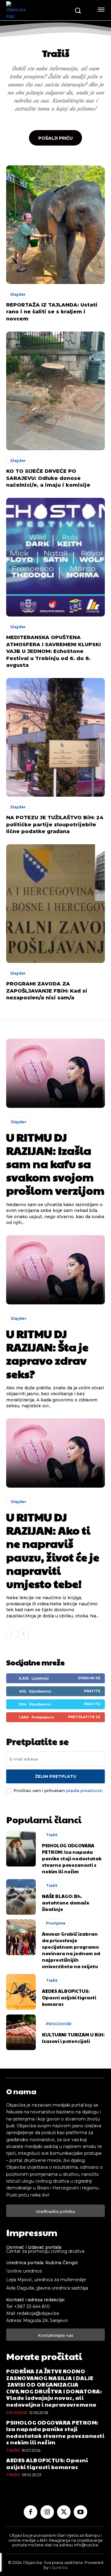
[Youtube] (80, 2512)
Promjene (56, 1923)
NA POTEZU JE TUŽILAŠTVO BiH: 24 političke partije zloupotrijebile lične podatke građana (55, 824)
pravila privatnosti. (85, 1790)
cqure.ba (58, 2567)
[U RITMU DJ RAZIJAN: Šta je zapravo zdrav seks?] (55, 1270)
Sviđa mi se (89, 1678)
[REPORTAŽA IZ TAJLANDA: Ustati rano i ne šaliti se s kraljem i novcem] (55, 225)
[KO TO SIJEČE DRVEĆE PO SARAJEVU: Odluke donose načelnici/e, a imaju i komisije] (55, 391)
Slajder (18, 294)
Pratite (92, 1691)
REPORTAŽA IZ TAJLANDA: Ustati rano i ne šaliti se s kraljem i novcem (52, 312)
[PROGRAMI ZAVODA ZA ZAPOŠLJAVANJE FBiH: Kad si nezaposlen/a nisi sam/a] (55, 904)
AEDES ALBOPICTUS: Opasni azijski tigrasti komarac (69, 1997)
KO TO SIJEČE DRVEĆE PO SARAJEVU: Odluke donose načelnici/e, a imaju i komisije (48, 478)
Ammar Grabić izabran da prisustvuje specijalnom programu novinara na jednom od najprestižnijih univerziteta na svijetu (71, 1950)
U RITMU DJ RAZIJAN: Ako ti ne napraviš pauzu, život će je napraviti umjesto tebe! (53, 1550)
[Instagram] (47, 2512)
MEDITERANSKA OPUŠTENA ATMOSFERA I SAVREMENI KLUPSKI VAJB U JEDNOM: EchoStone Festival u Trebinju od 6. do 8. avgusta (53, 651)
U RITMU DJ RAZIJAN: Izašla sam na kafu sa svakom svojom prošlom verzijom (55, 1164)
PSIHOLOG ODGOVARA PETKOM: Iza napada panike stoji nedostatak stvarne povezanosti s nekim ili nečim (72, 1858)
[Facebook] (31, 2512)
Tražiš (52, 1835)
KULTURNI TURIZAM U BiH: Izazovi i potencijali (73, 2038)
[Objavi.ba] (38, 10)
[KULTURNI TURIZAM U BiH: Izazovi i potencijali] (21, 2032)
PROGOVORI (59, 2024)
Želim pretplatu (56, 1776)
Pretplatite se (84, 1717)
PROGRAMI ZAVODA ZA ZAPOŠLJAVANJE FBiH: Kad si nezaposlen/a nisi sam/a (47, 991)
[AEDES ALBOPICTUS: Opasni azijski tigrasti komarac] (21, 1992)
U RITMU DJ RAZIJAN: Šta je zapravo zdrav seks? (47, 1354)
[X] (64, 2512)
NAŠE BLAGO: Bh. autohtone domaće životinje (66, 1902)
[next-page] (24, 1634)
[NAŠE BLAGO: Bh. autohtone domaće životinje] (21, 1897)
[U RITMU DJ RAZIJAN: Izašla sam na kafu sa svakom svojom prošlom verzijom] (55, 1073)
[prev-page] (11, 1634)
